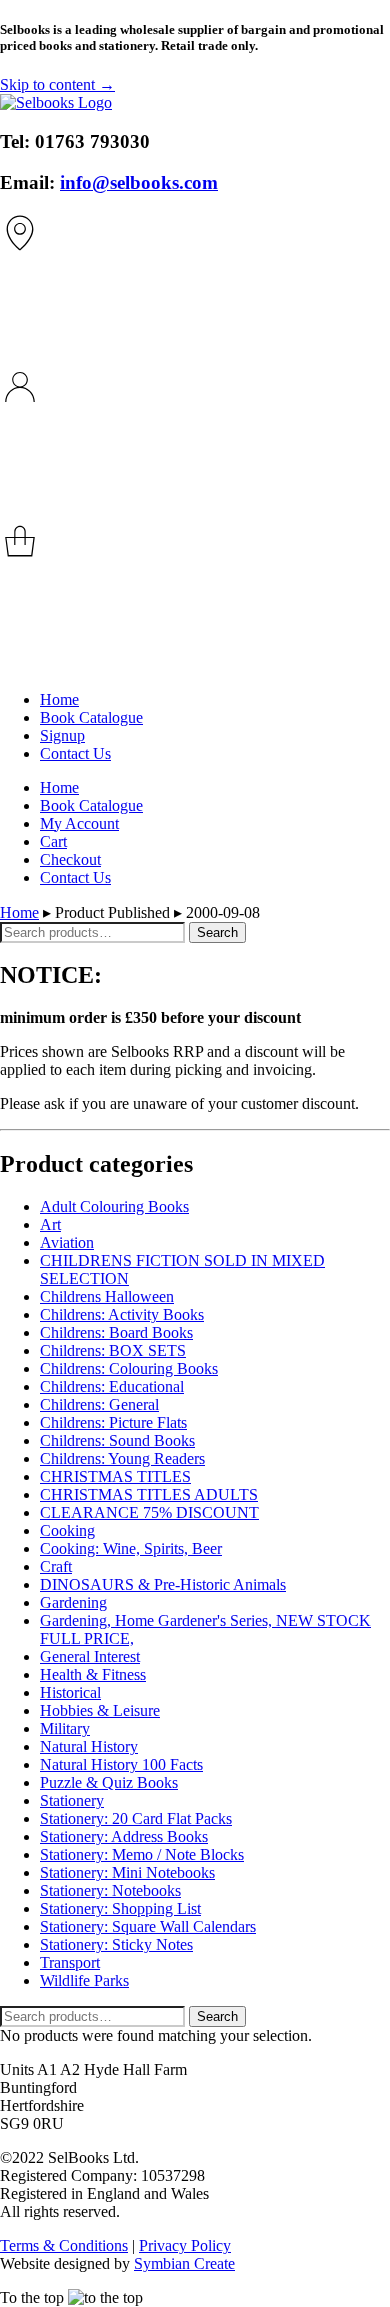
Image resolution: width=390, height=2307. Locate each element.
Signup (62, 735)
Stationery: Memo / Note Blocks (142, 1854)
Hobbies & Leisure (100, 1710)
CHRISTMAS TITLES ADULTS (149, 1494)
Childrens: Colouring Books (129, 1368)
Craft (56, 1566)
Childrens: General (99, 1404)
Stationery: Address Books (124, 1836)
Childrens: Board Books (116, 1332)
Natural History (89, 1746)
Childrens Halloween (107, 1296)
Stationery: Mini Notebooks (127, 1872)
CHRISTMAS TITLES (115, 1476)
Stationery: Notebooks (110, 1890)
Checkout (70, 859)
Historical (70, 1692)
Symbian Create (184, 2263)
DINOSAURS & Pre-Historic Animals (163, 1584)
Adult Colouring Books (114, 1206)
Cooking (67, 1530)
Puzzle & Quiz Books (109, 1782)
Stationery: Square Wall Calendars (148, 1926)
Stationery (72, 1800)
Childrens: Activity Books (122, 1314)
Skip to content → (57, 84)
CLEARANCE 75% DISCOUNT (149, 1512)
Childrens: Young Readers (122, 1458)
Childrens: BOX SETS (113, 1350)
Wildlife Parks (84, 1980)
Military (65, 1728)
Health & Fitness (93, 1674)
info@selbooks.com (139, 182)
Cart (53, 841)
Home (59, 699)
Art (50, 1224)
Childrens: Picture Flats (113, 1422)
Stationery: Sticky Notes (116, 1944)
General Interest (90, 1656)
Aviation (67, 1242)
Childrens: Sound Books (117, 1440)
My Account (79, 823)
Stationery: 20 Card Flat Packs (136, 1818)
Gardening (73, 1602)
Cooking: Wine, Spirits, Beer (131, 1548)
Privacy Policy (185, 2245)
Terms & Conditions (64, 2245)
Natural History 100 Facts (121, 1764)
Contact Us (75, 753)
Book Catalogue (91, 717)
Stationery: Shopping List (120, 1908)
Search (217, 932)
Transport (70, 1962)
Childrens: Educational (112, 1386)
